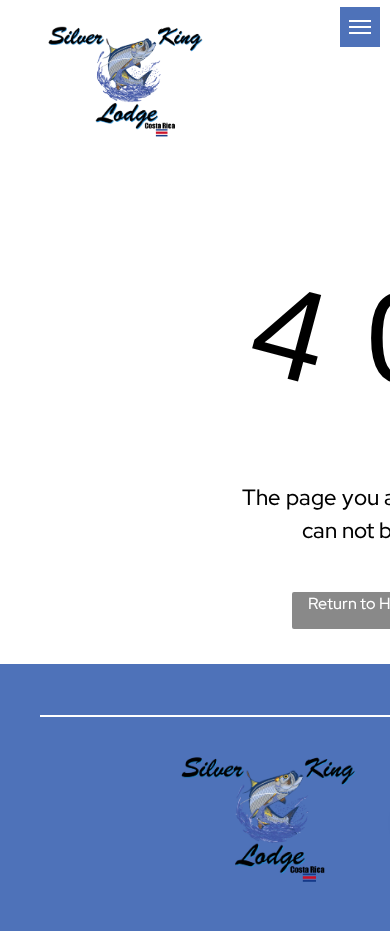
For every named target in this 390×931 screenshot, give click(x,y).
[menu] (360, 27)
